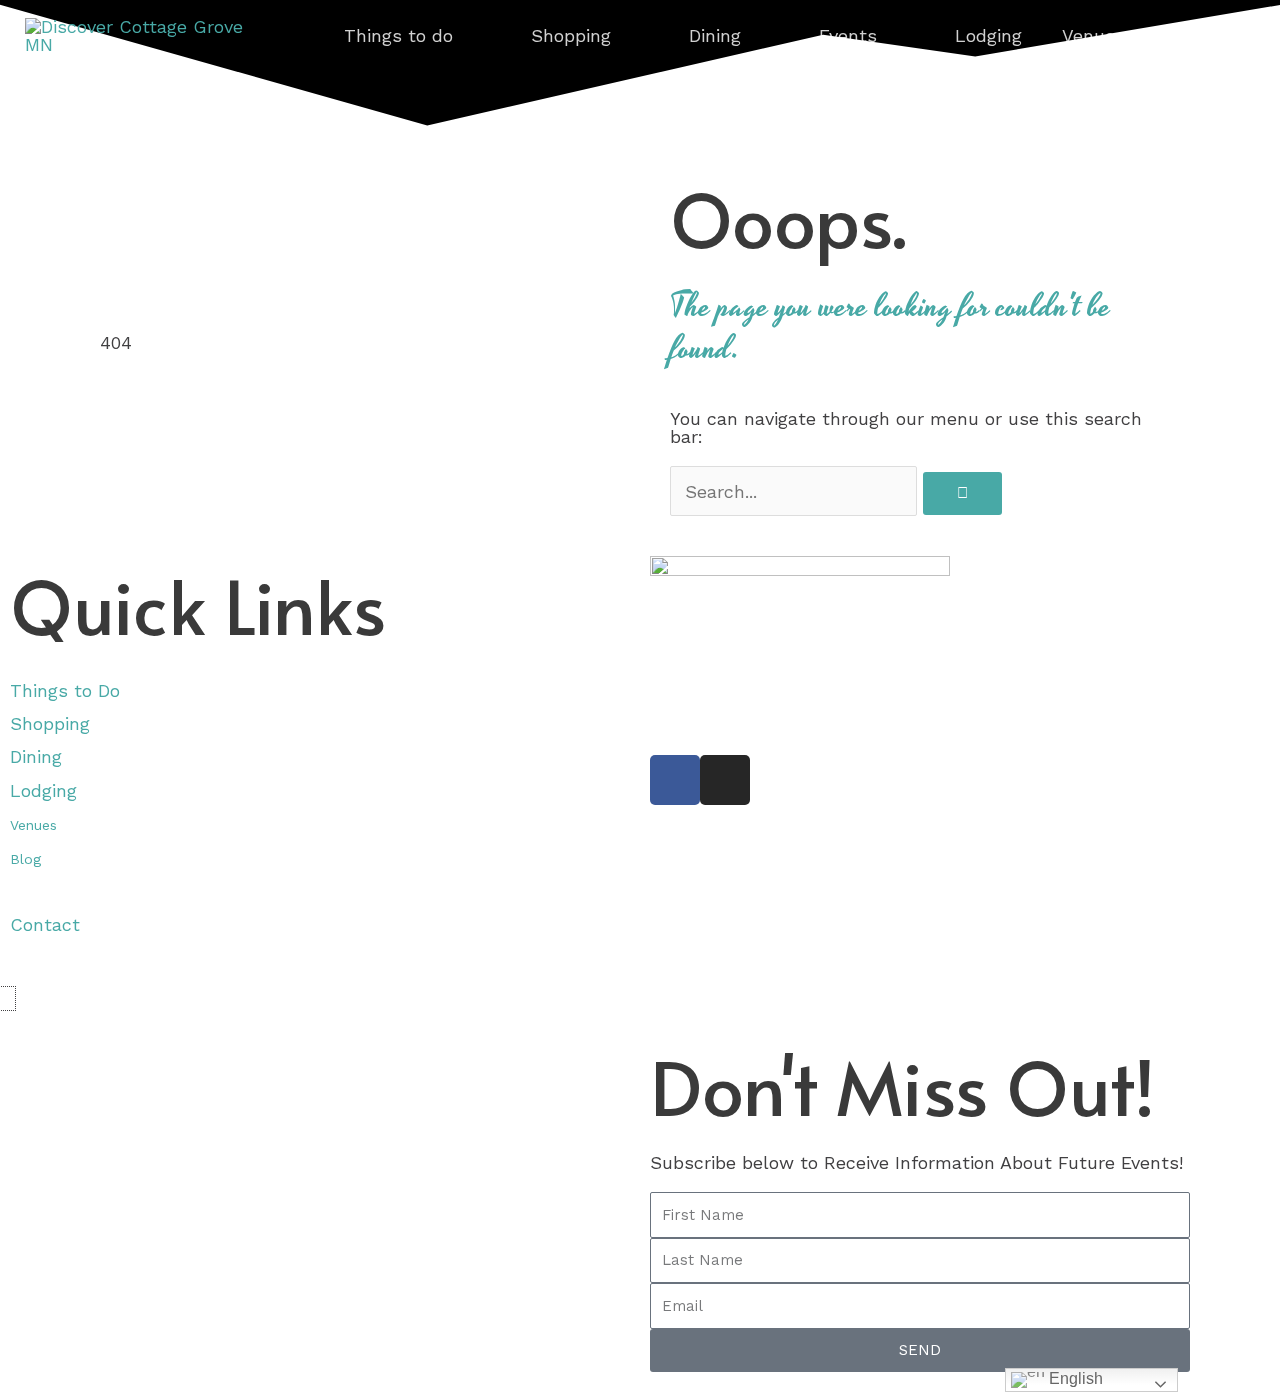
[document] (640, 1186)
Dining (39, 756)
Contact (45, 924)
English (1074, 1378)
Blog (25, 859)
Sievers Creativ (806, 687)
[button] (7, 998)
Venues (33, 825)
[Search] (962, 493)
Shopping (50, 723)
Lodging (43, 790)
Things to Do (65, 690)
